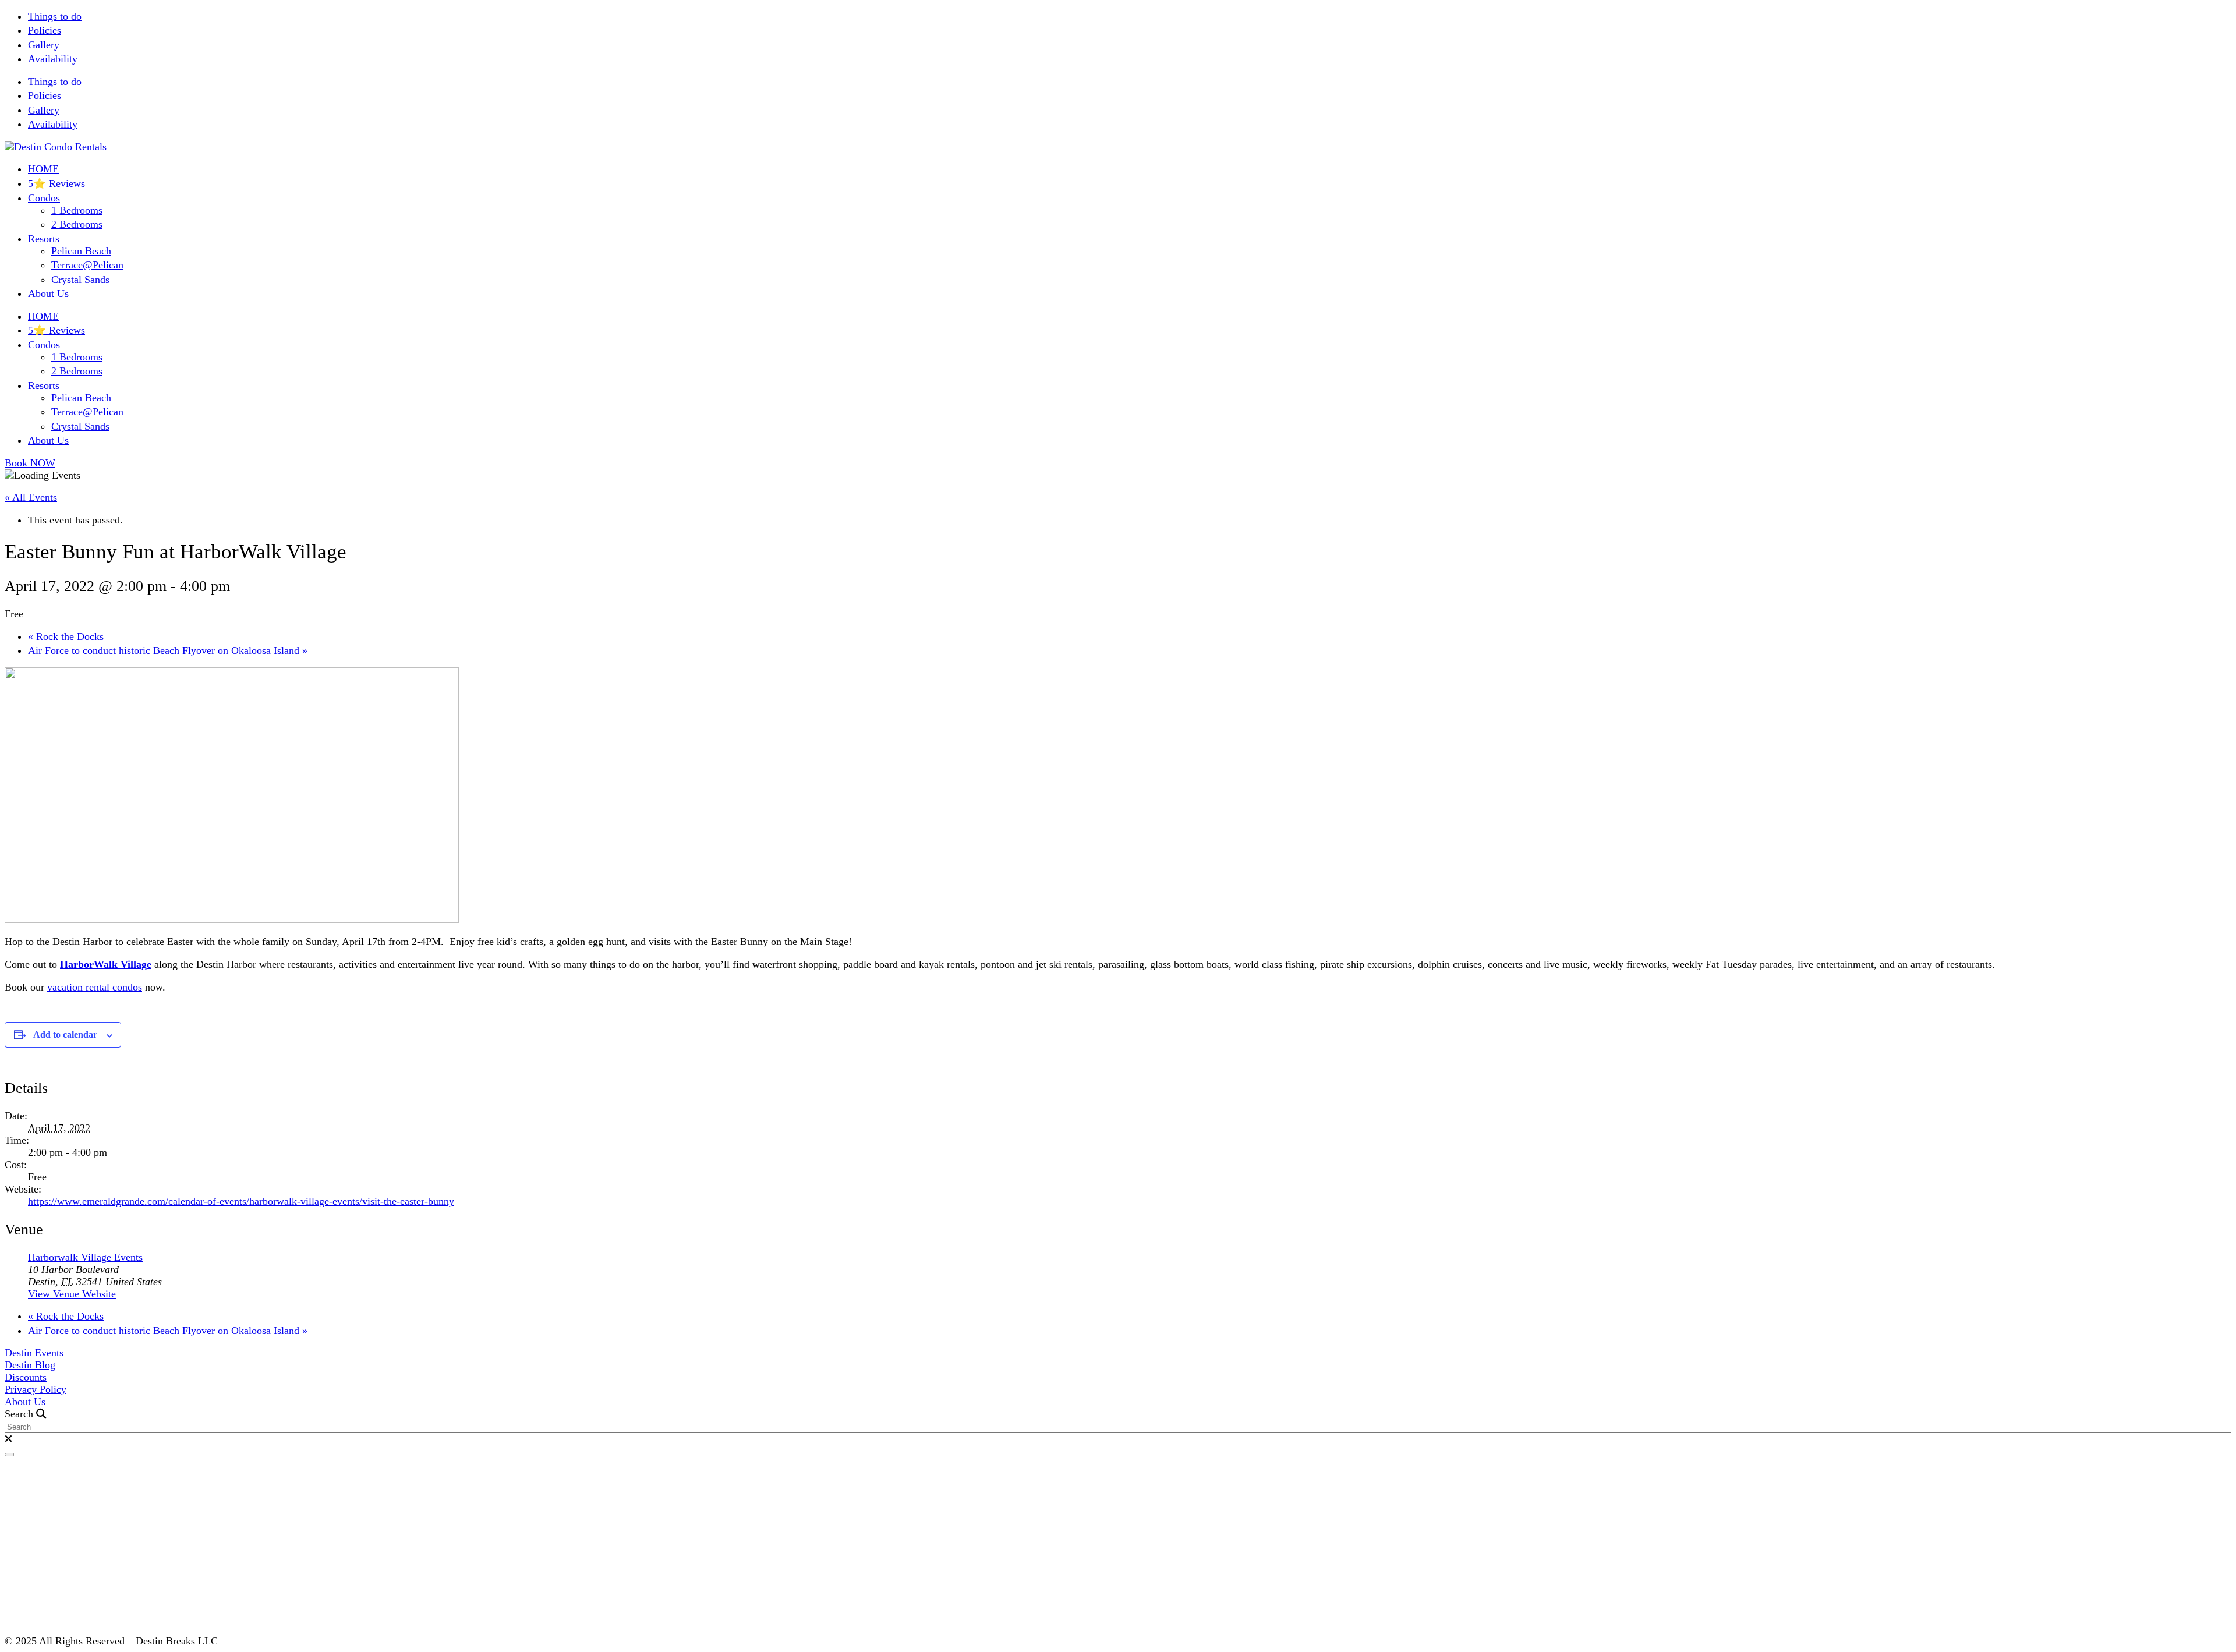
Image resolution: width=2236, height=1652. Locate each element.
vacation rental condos (95, 987)
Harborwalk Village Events (85, 1257)
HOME (43, 169)
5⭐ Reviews (56, 183)
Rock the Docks (66, 636)
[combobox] (1118, 1427)
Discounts (26, 1377)
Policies (45, 30)
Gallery (44, 45)
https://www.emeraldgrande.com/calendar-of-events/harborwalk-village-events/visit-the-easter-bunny (241, 1201)
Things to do (55, 16)
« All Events (31, 497)
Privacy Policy (36, 1389)
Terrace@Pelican (87, 265)
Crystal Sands (80, 280)
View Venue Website (72, 1294)
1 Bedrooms (77, 210)
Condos (44, 198)
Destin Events (34, 1353)
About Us (48, 293)
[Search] (9, 1455)
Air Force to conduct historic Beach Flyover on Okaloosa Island (168, 650)
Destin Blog (30, 1365)
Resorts (44, 239)
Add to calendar (65, 1034)
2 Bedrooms (77, 224)
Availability (53, 59)
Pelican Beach (81, 251)
